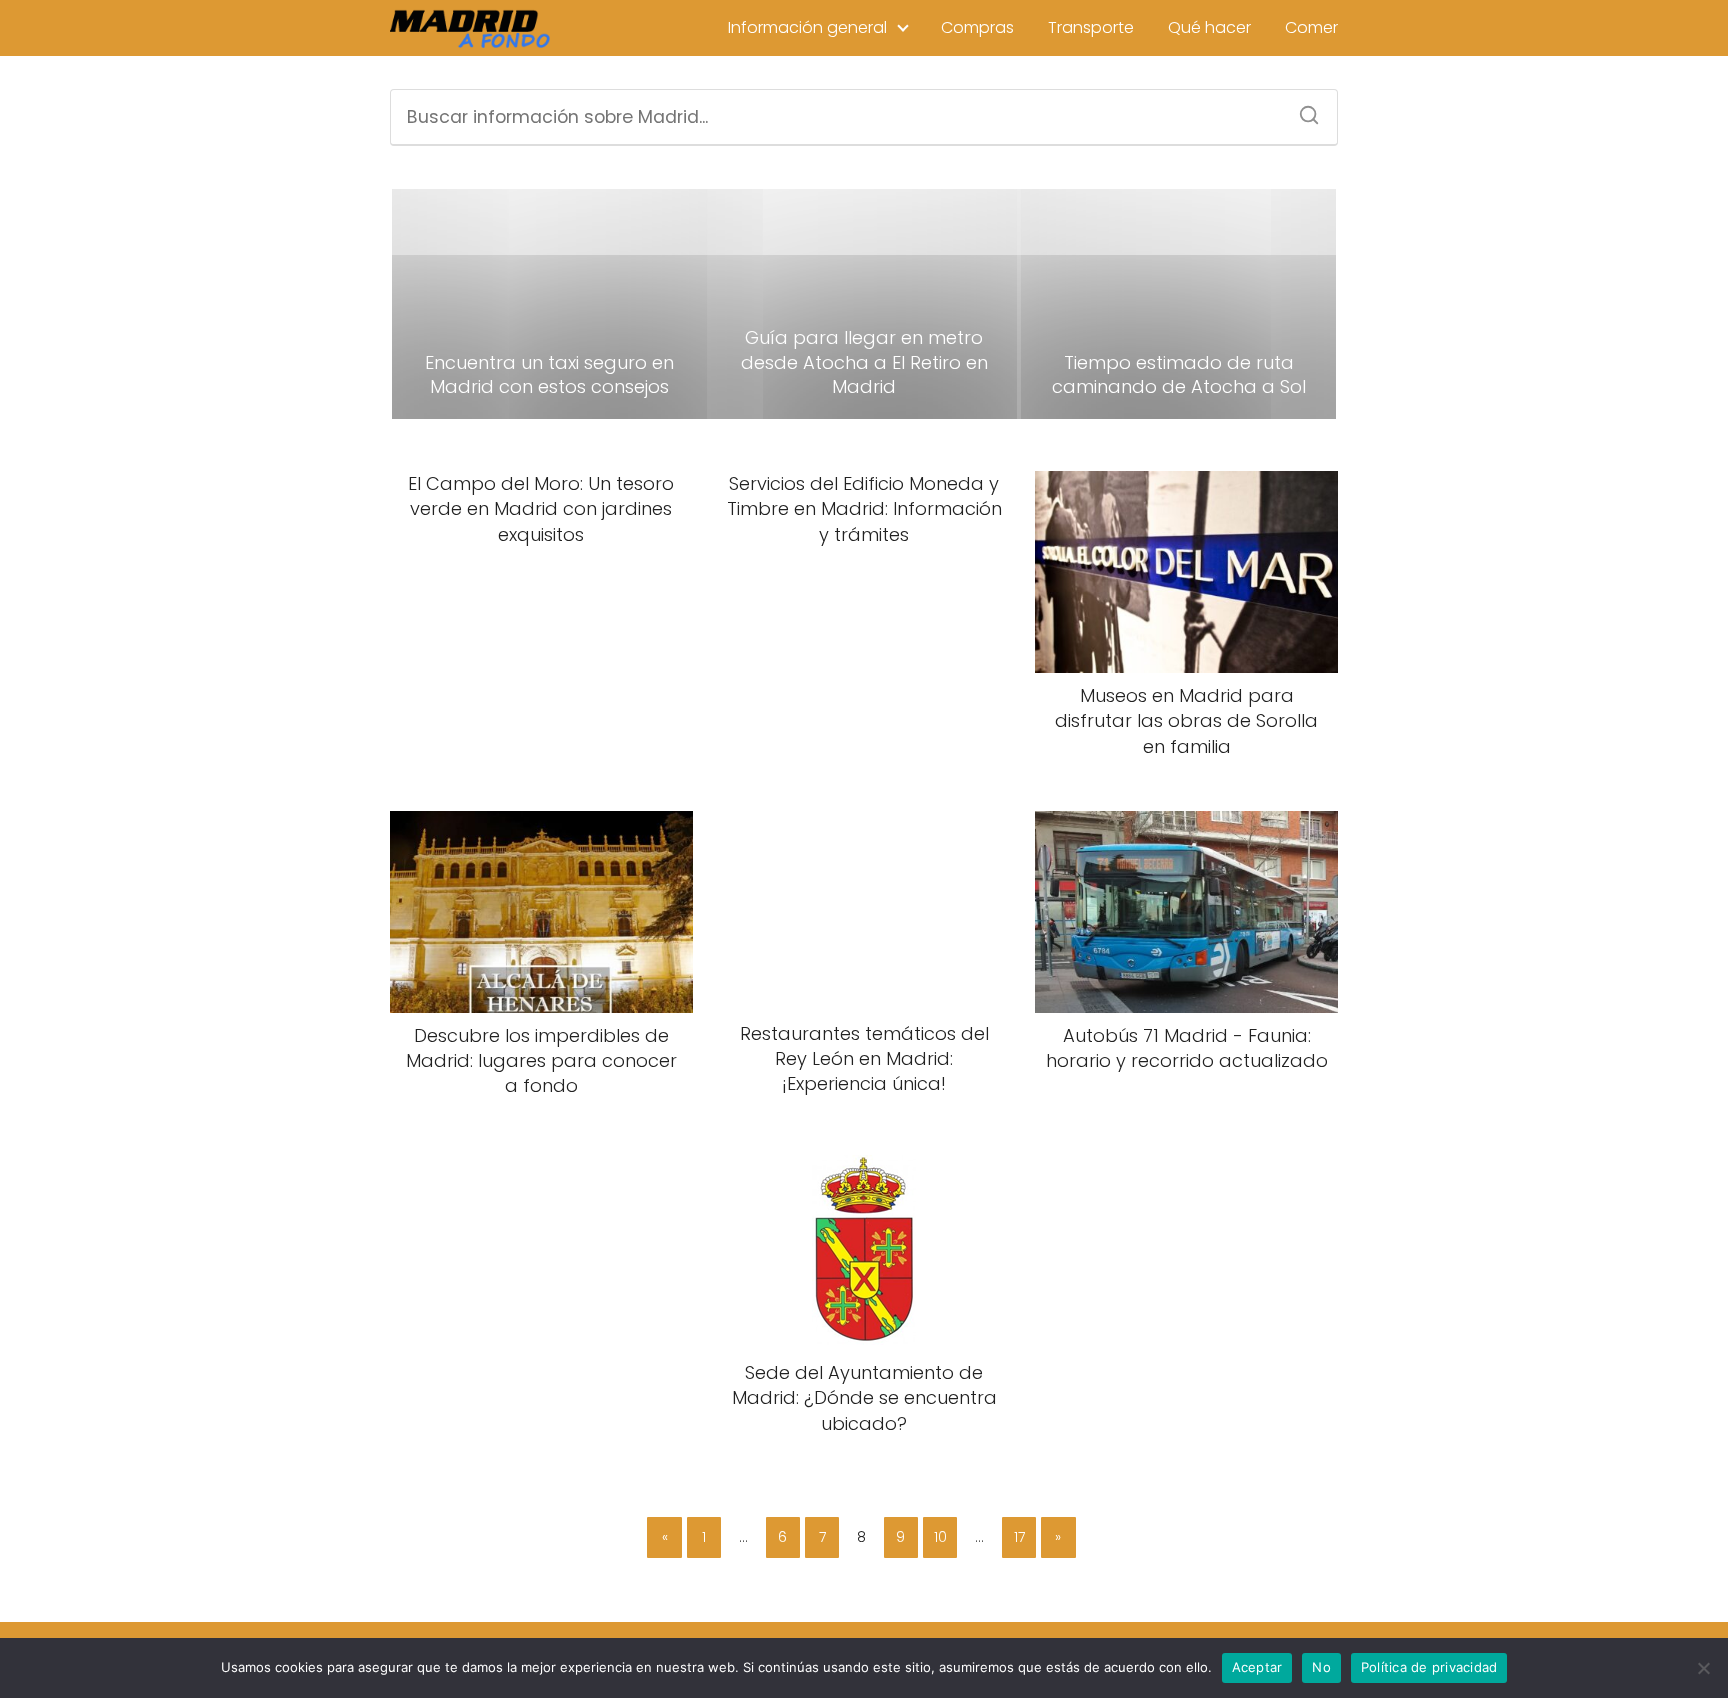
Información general (807, 27)
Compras (977, 27)
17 (1019, 1537)
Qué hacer (1209, 27)
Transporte (1091, 27)
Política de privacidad (1429, 1667)
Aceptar (1257, 1667)
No (1321, 1667)
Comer (1311, 27)
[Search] (1302, 109)
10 (940, 1537)
